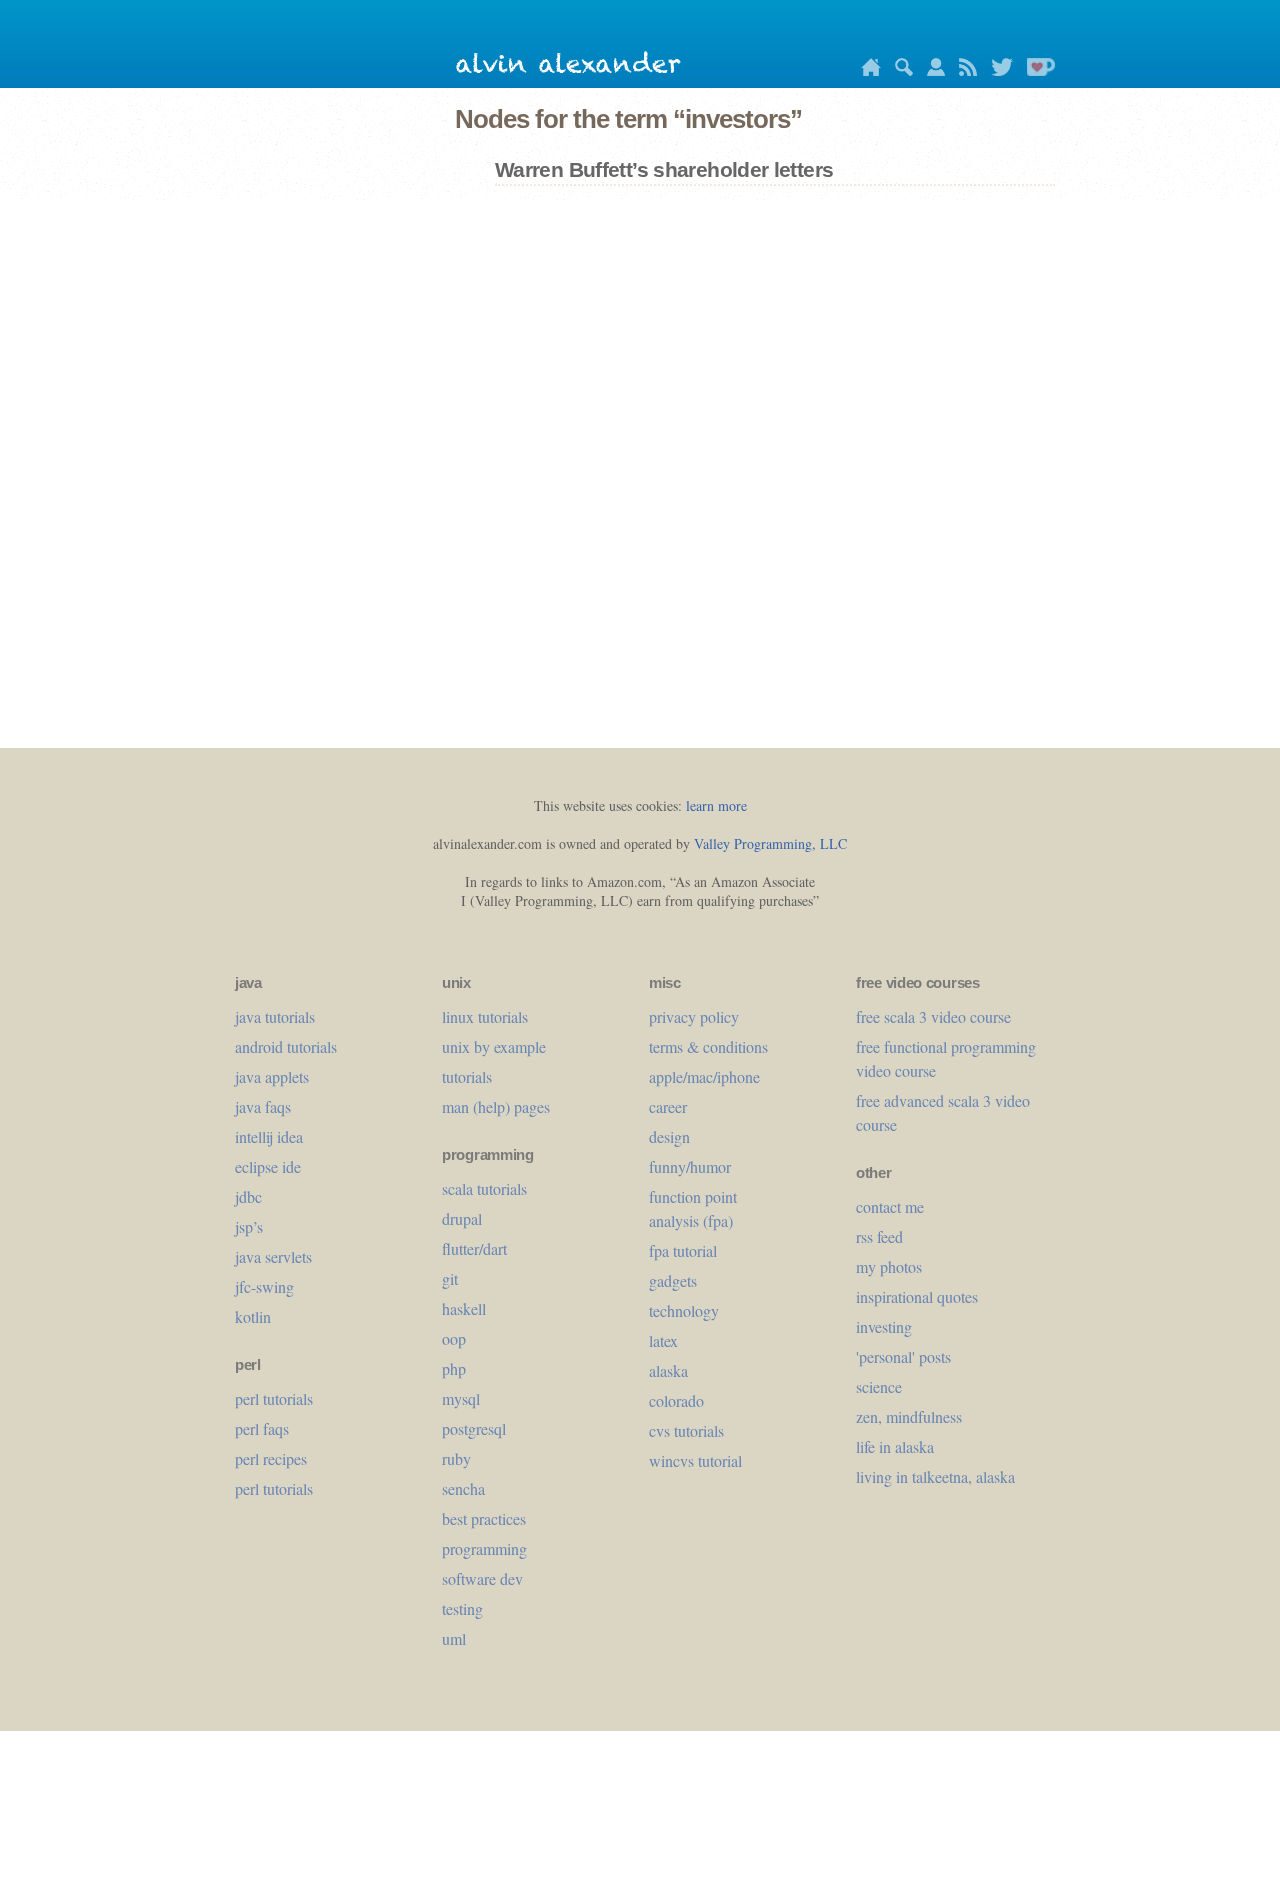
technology (684, 1310)
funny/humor (690, 1166)
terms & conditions (708, 1046)
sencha (463, 1488)
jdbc (248, 1196)
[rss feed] (963, 70)
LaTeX (663, 1340)
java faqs (263, 1106)
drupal (462, 1218)
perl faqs (262, 1428)
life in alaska (895, 1446)
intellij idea (269, 1136)
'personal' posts (903, 1356)
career (668, 1106)
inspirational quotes (917, 1296)
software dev (482, 1578)
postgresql (474, 1428)
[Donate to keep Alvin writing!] (1036, 70)
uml (454, 1638)
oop (454, 1338)
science (879, 1386)
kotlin (253, 1316)
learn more (716, 805)
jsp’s (249, 1226)
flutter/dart (474, 1248)
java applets (272, 1076)
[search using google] (899, 70)
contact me (890, 1206)
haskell (464, 1308)
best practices (484, 1518)
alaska (668, 1370)
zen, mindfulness (909, 1416)
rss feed (879, 1236)
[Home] (866, 70)
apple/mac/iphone (704, 1076)
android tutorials (286, 1046)
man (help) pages (496, 1106)
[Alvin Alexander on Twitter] (997, 70)
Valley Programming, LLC (770, 843)
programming (484, 1548)
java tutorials (275, 1016)
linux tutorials (485, 1016)
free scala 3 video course (933, 1016)
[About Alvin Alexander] (931, 70)
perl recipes (271, 1458)
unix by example (494, 1046)
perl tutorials (274, 1398)
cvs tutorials (686, 1430)
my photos (889, 1266)
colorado (676, 1400)
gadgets (673, 1280)
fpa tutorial (683, 1250)
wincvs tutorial (695, 1460)
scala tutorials (484, 1188)
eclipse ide (268, 1166)
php (454, 1368)
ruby (456, 1458)
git (450, 1278)
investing (884, 1326)
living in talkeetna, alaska (935, 1476)
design (669, 1136)
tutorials (467, 1076)
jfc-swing (264, 1286)
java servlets (273, 1256)
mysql (461, 1398)
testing (462, 1608)
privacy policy (694, 1016)
